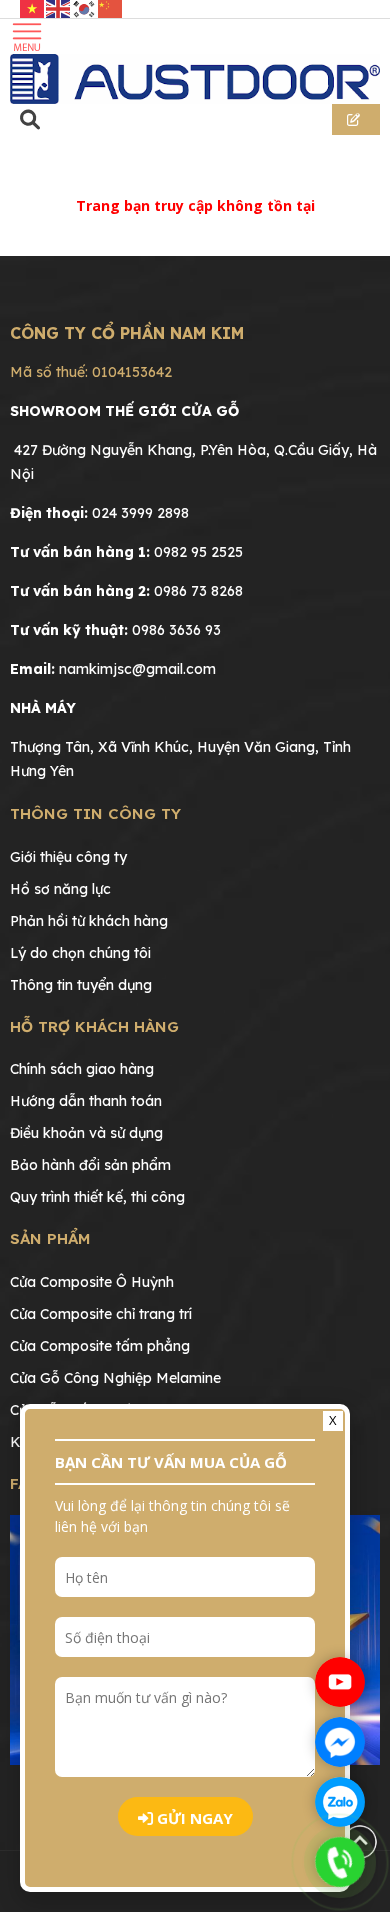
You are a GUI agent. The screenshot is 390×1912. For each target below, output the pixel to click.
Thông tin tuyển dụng (81, 985)
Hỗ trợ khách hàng (94, 1026)
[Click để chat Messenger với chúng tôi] (340, 1742)
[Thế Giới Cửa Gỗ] (195, 79)
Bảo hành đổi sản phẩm (90, 1165)
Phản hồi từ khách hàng (89, 921)
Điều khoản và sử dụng (86, 1133)
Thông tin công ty (95, 813)
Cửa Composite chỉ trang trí (101, 1314)
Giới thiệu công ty (68, 857)
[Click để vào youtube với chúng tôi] (340, 1682)
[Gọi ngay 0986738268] (340, 1862)
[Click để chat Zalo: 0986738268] (340, 1802)
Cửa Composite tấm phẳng (100, 1346)
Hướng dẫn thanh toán (86, 1101)
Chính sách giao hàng (82, 1069)
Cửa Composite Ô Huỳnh (92, 1282)
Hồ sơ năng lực (60, 889)
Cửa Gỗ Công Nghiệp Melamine (115, 1378)
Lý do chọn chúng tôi (80, 953)
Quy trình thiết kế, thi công (97, 1197)
